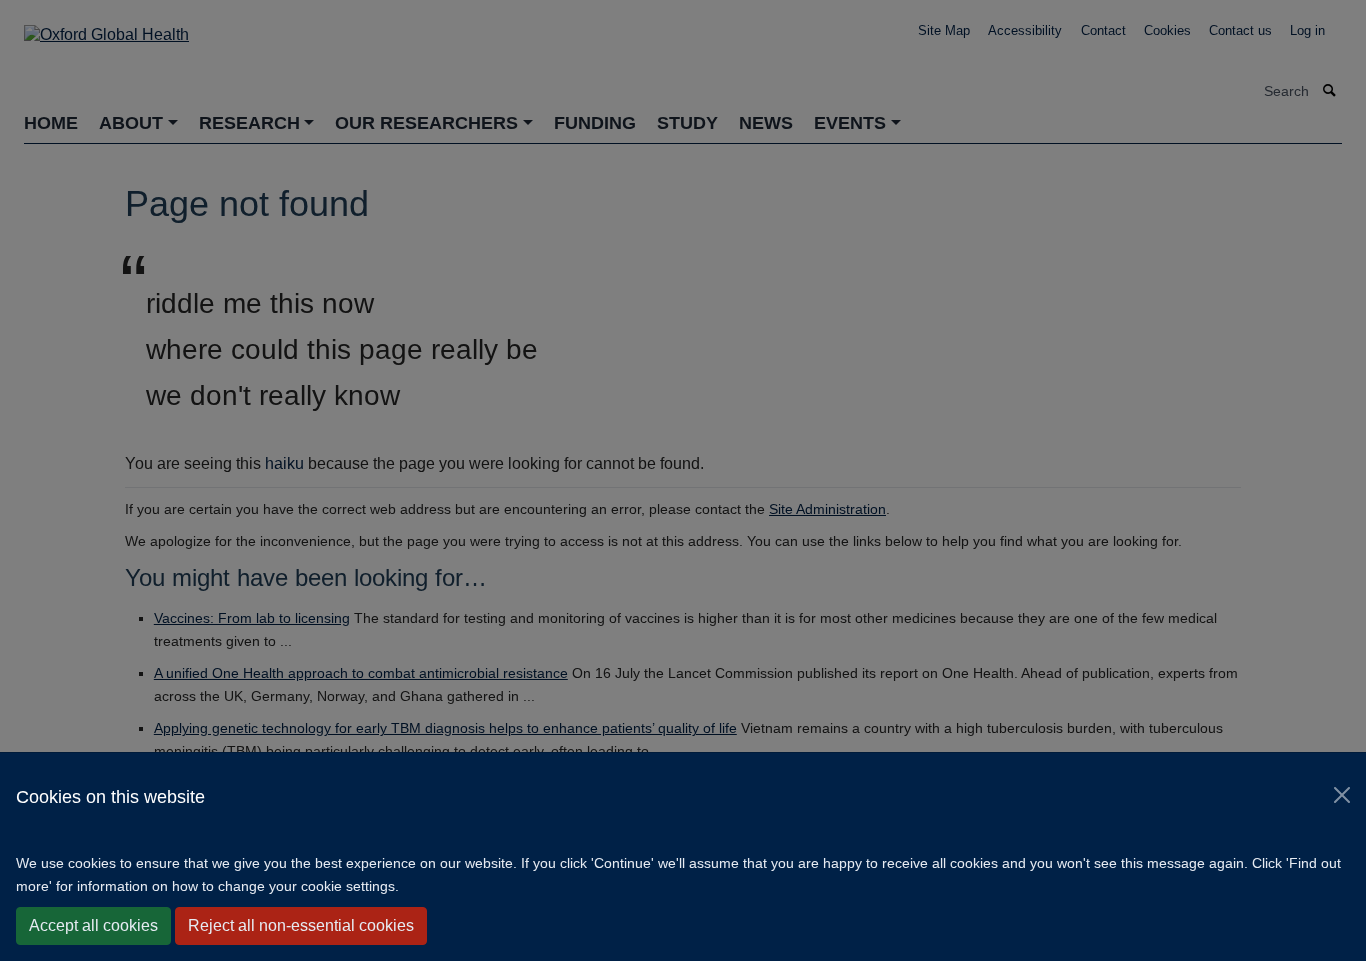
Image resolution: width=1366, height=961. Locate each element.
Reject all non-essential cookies (301, 925)
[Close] (1342, 795)
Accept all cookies (93, 925)
